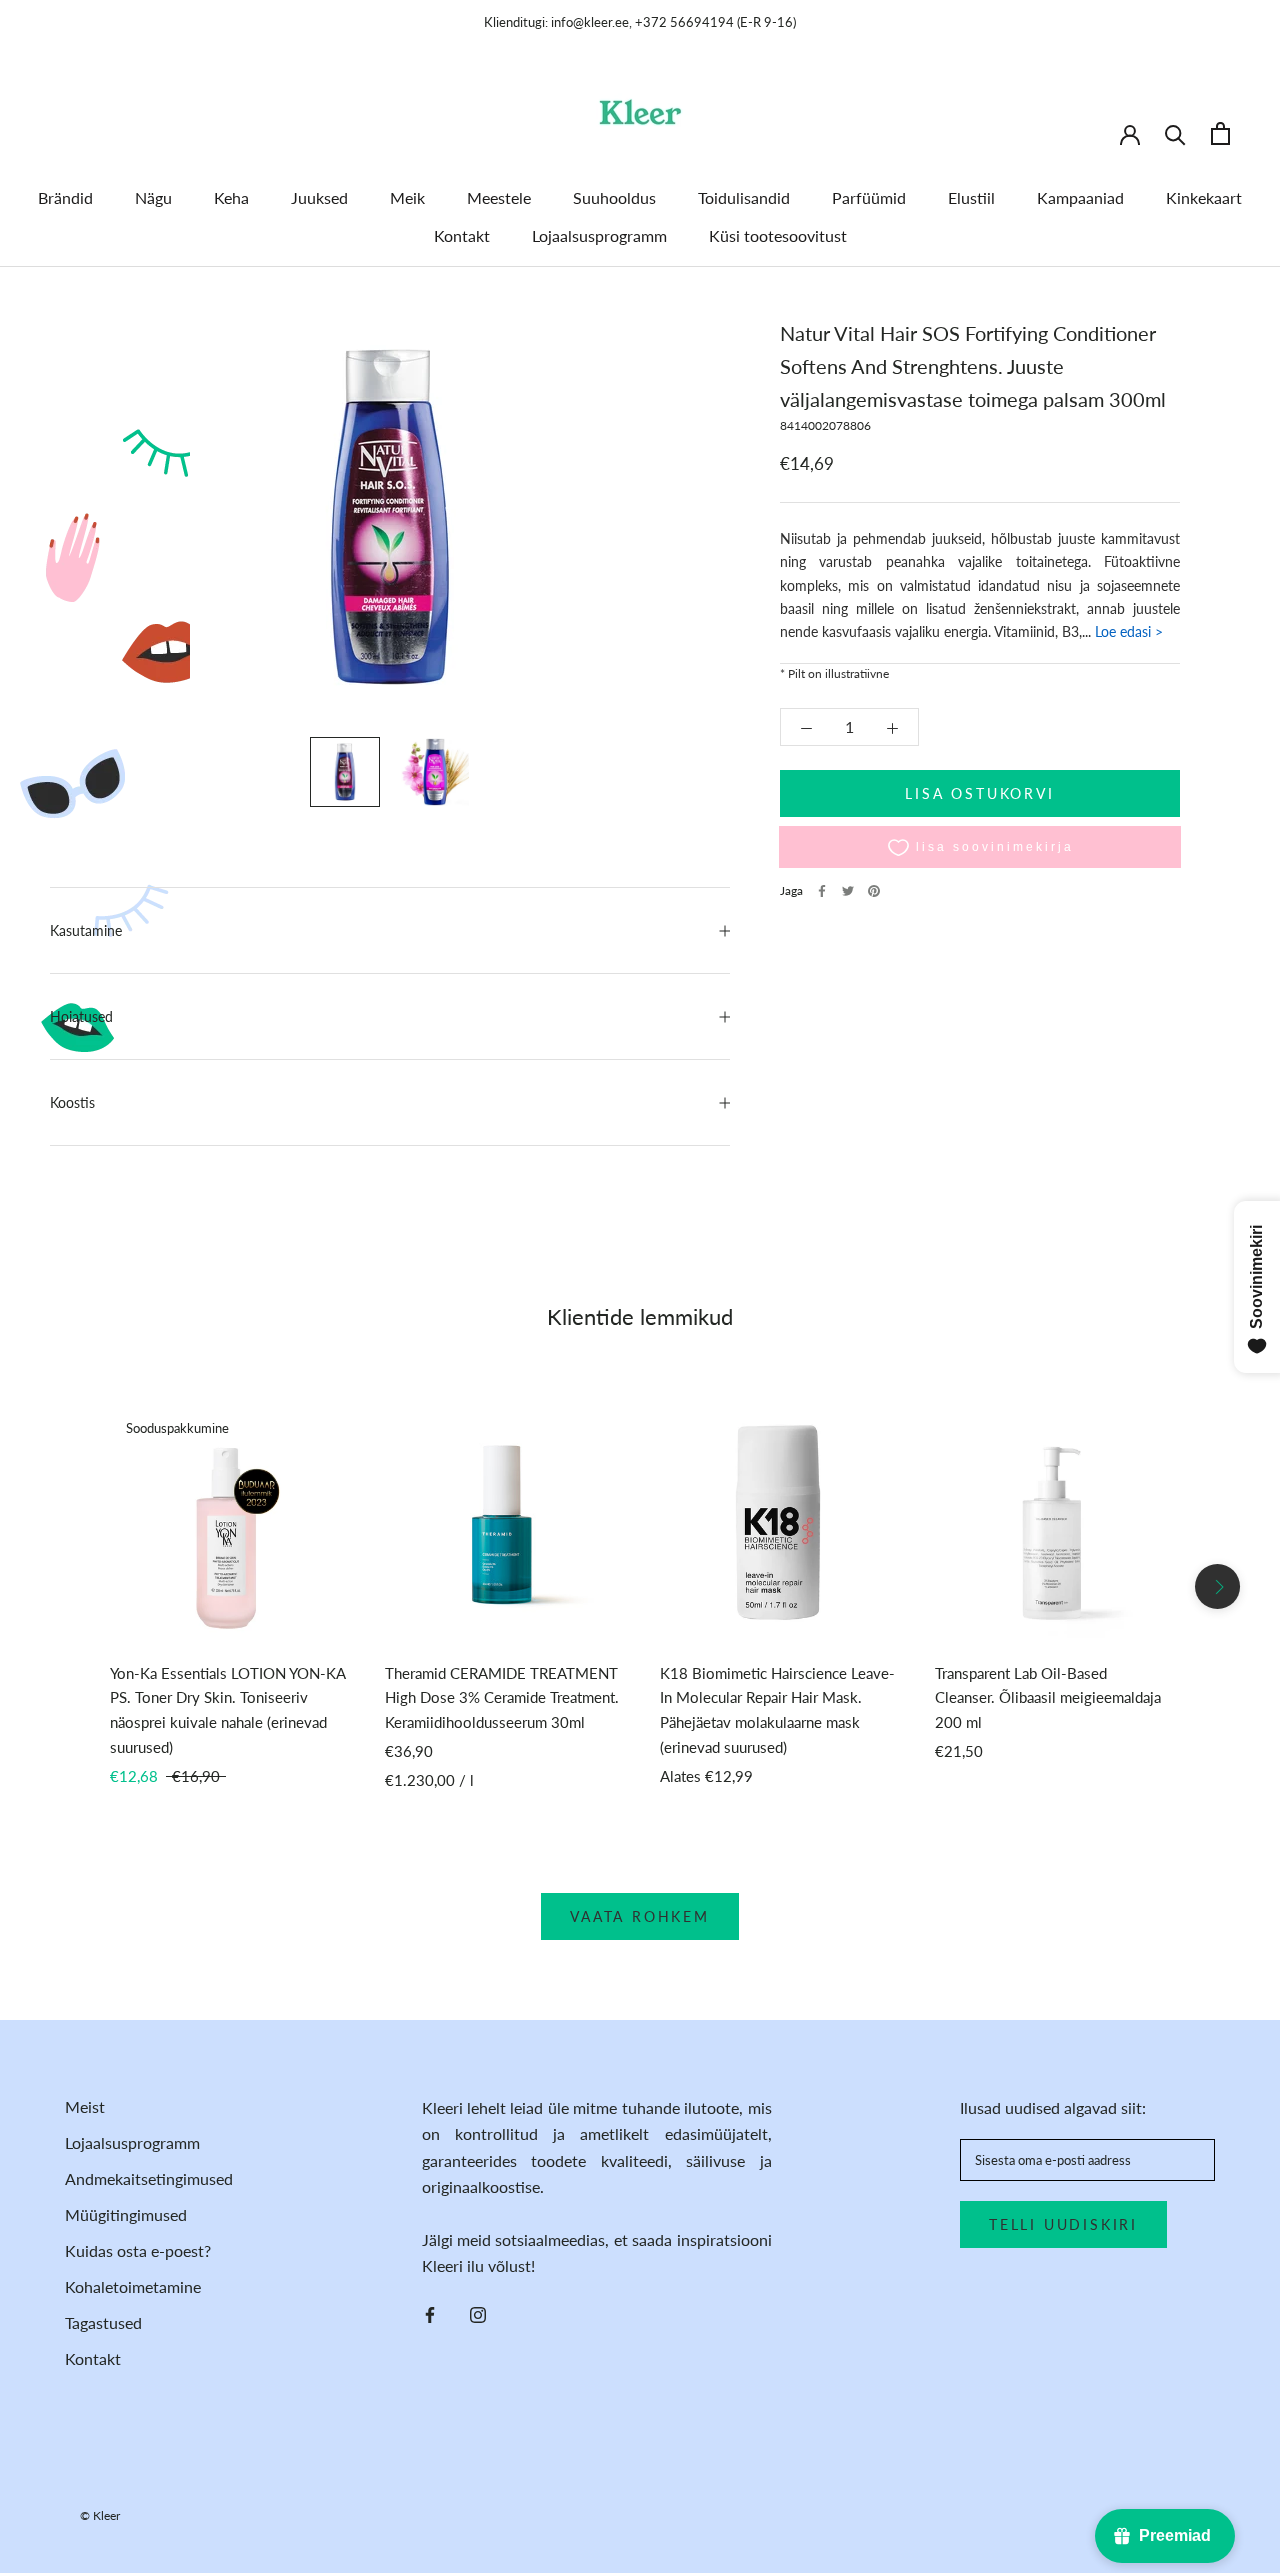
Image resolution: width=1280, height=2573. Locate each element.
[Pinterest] (874, 891)
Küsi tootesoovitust (778, 235)
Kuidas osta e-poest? (138, 2250)
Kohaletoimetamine (133, 2286)
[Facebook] (822, 891)
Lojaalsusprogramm (599, 235)
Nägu (153, 197)
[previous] (62, 1586)
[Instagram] (478, 2313)
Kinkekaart (1204, 197)
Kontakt (462, 235)
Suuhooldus (614, 197)
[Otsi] (1175, 133)
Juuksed (319, 197)
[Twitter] (848, 891)
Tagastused (103, 2322)
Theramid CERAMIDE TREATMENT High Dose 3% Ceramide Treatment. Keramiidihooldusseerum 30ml (502, 1698)
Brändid (65, 197)
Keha (231, 197)
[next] (1217, 1586)
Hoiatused (81, 1016)
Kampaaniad (1080, 197)
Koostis (72, 1102)
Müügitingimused (126, 2214)
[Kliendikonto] (1130, 133)
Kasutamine (86, 930)
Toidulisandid (744, 197)
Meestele (499, 197)
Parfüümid (869, 197)
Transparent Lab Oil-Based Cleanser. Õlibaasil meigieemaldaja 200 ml (1048, 1698)
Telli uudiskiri (1063, 2224)
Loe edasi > (1127, 632)
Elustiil (971, 197)
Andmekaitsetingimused (149, 2178)
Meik (407, 197)
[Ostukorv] (1220, 133)
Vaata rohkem (640, 1916)
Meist (85, 2106)
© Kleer (100, 2515)
